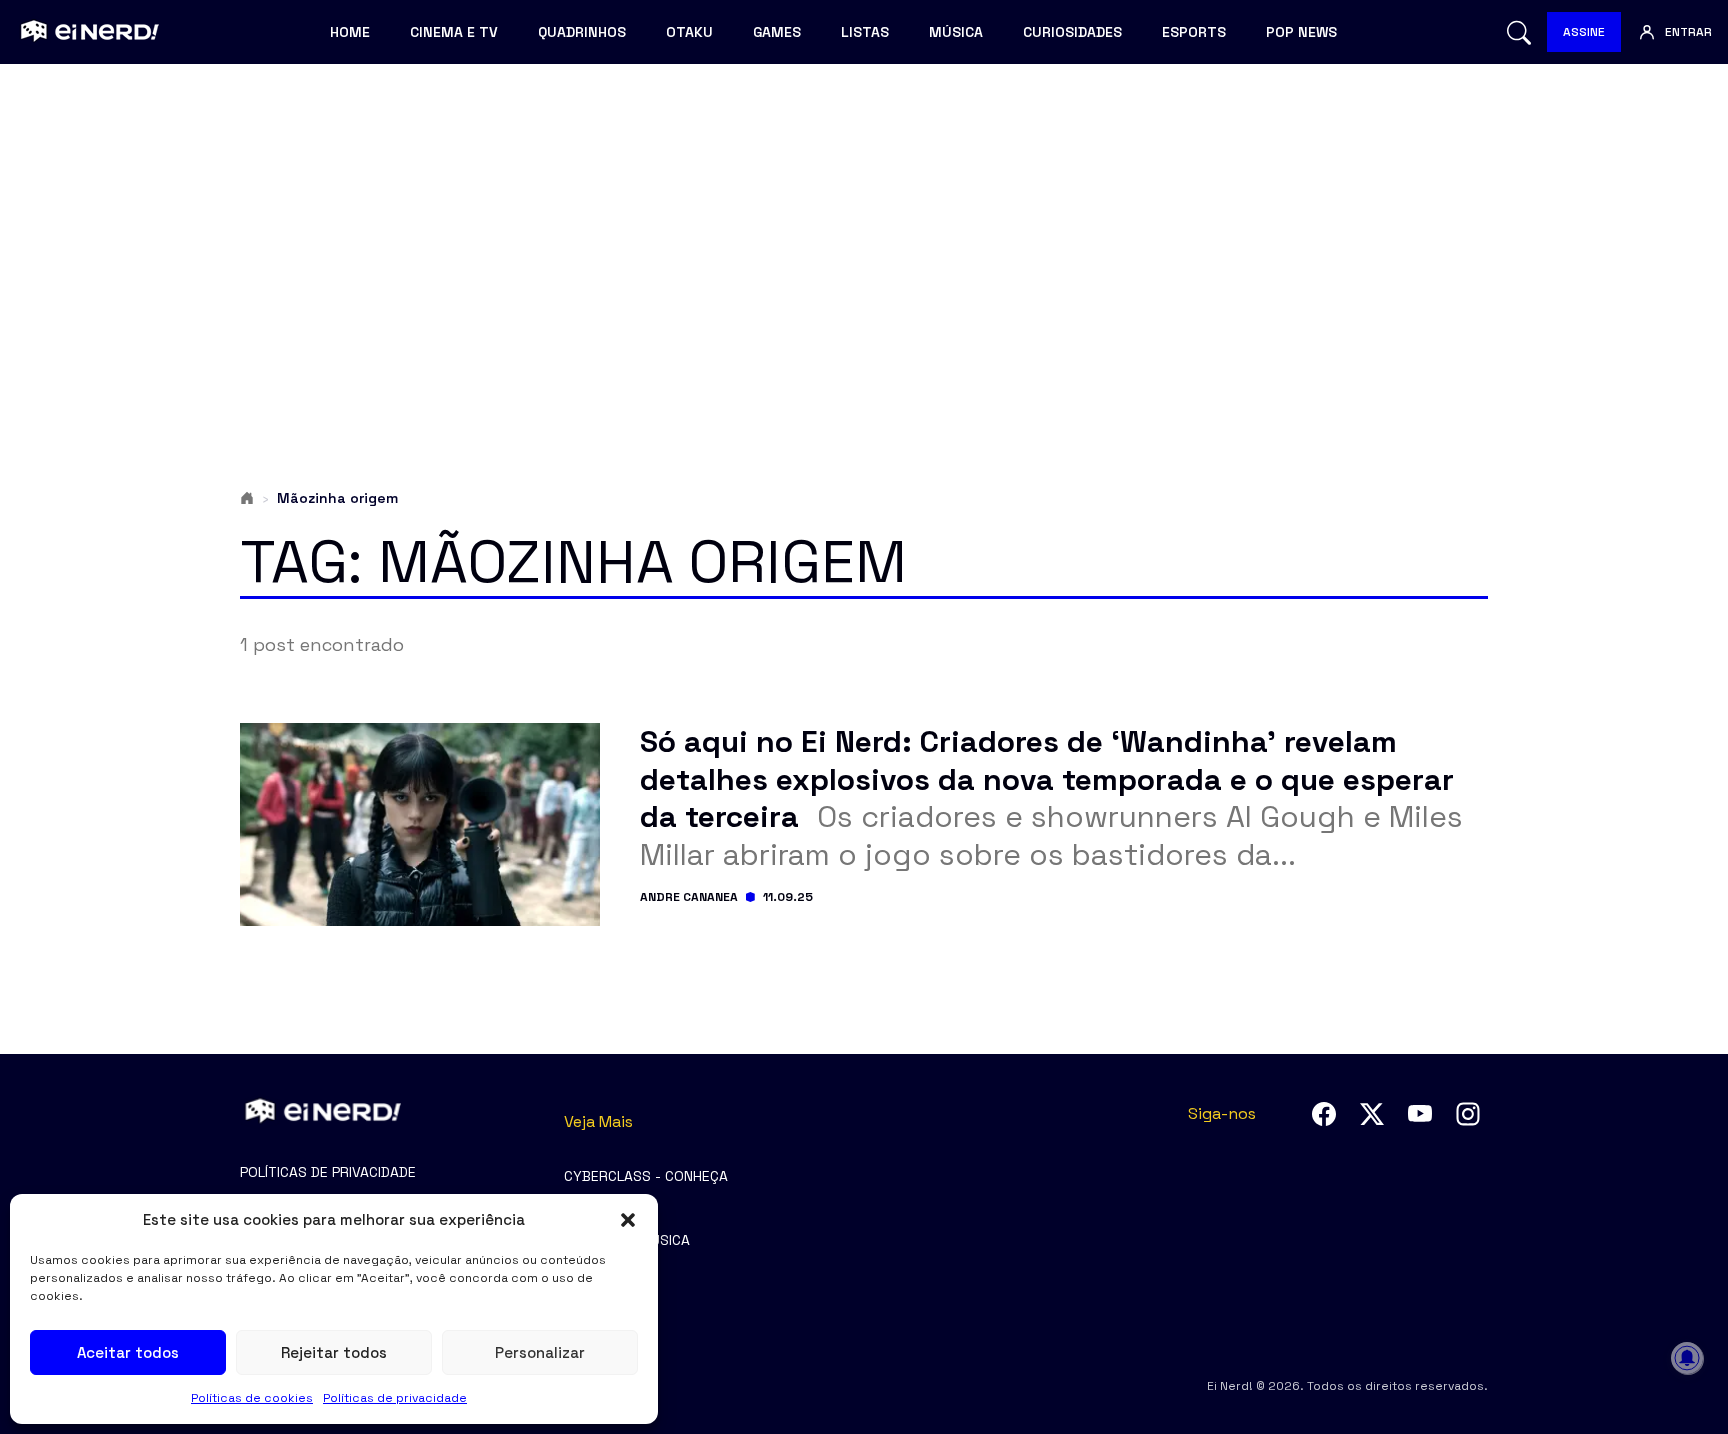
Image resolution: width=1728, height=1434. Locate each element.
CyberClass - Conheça (646, 1176)
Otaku (689, 32)
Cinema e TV (454, 32)
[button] (628, 1220)
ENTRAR (1688, 32)
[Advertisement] (864, 236)
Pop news (1301, 32)
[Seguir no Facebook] (1324, 1114)
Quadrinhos (582, 32)
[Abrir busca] (1519, 32)
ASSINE (1584, 32)
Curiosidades (1072, 32)
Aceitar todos (128, 1352)
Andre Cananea (689, 897)
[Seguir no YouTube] (1420, 1114)
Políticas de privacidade (395, 1398)
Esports (1194, 32)
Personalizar (540, 1352)
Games (777, 32)
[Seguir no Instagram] (1468, 1114)
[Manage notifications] (1687, 1358)
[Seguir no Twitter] (1372, 1114)
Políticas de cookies (252, 1398)
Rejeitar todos (334, 1352)
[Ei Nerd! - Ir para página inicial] (87, 32)
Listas (865, 32)
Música (956, 32)
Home (350, 32)
